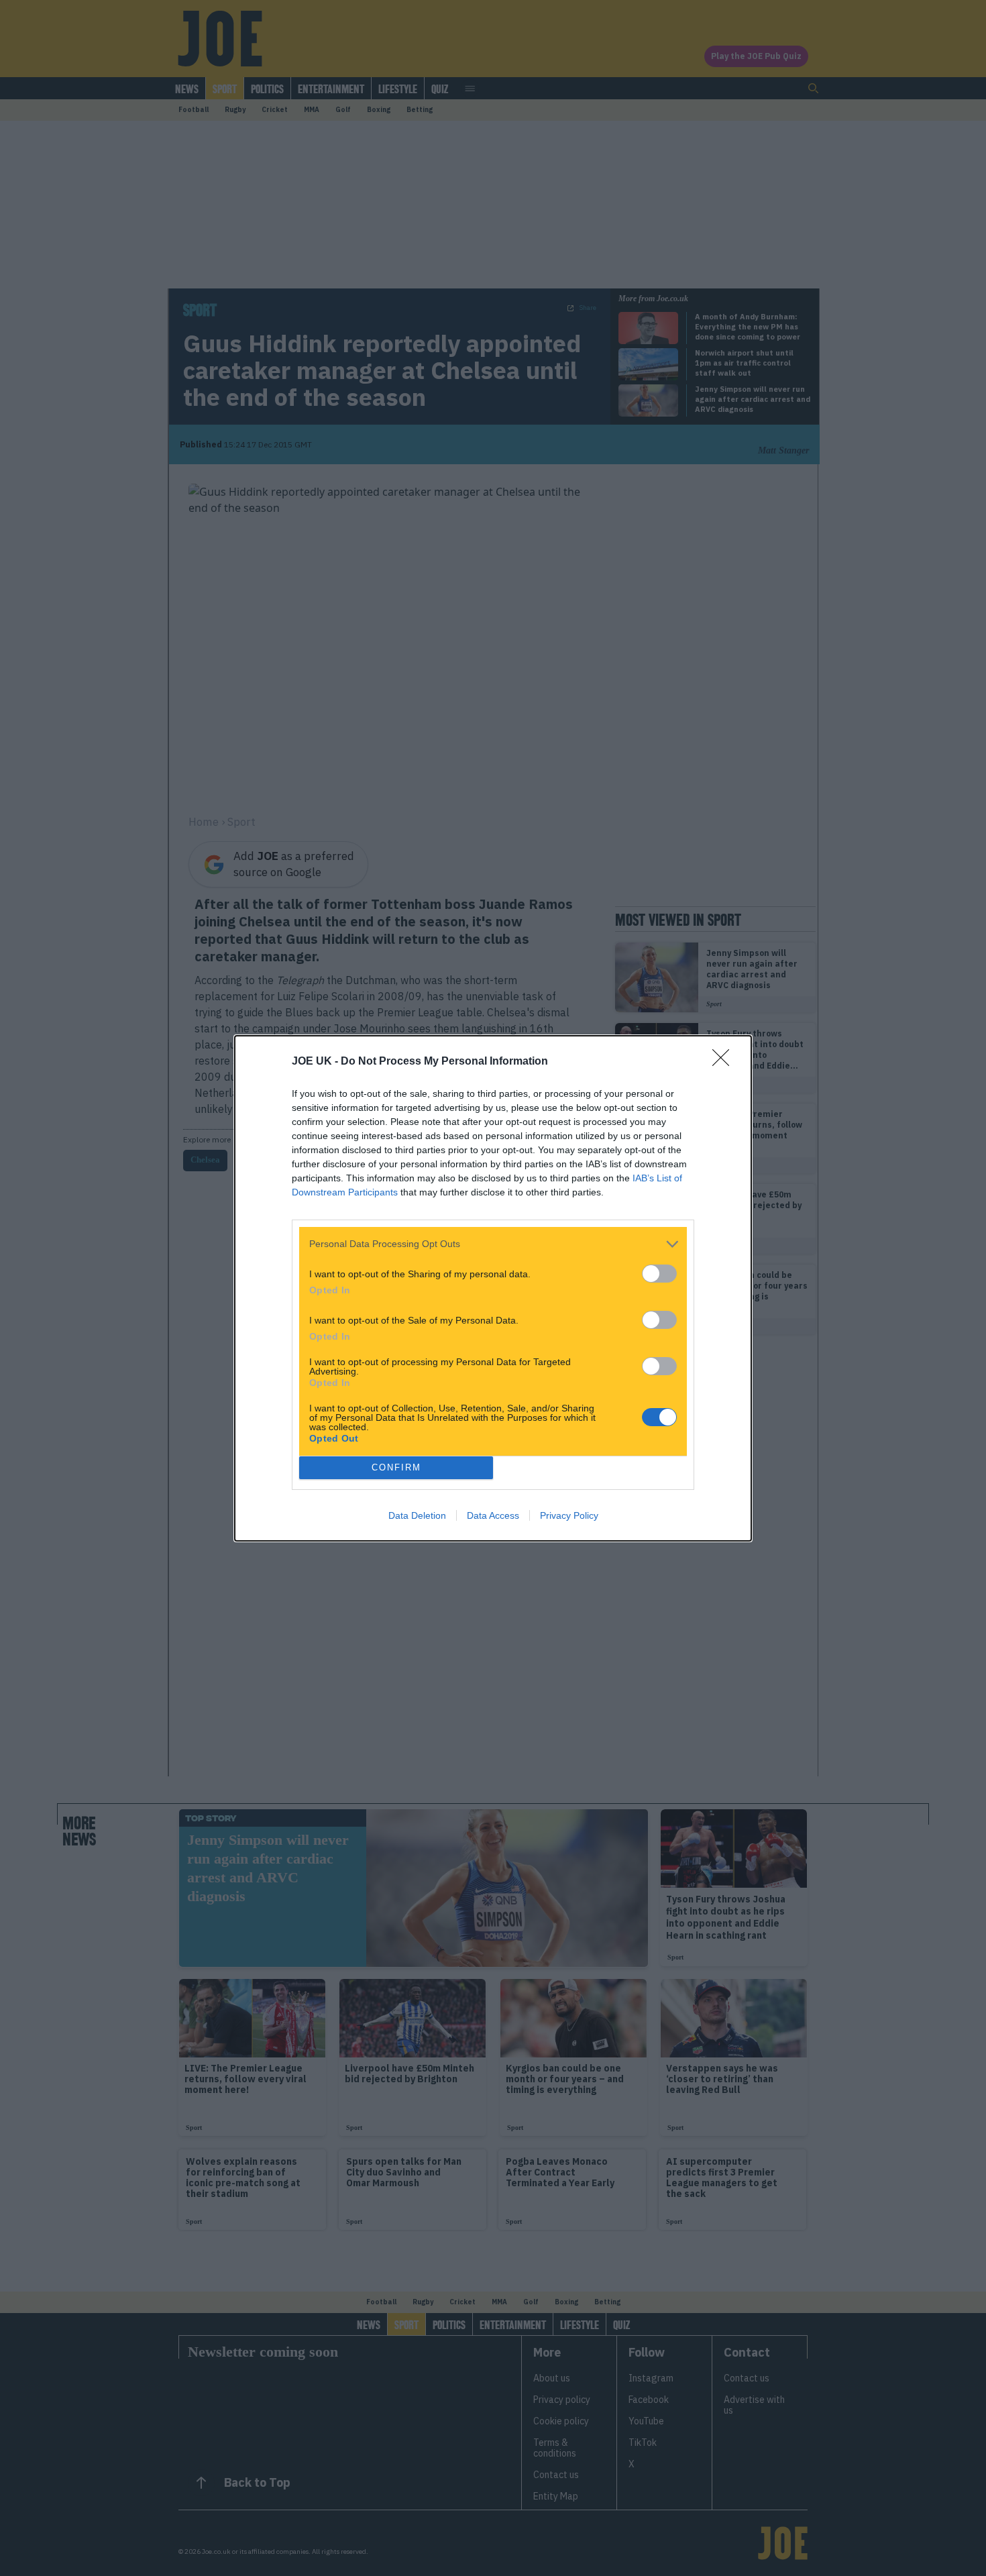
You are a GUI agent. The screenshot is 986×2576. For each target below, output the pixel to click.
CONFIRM (396, 1467)
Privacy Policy (569, 1515)
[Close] (725, 1062)
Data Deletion (417, 1515)
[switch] (659, 1274)
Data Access (493, 1515)
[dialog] (493, 1288)
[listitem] (493, 1244)
